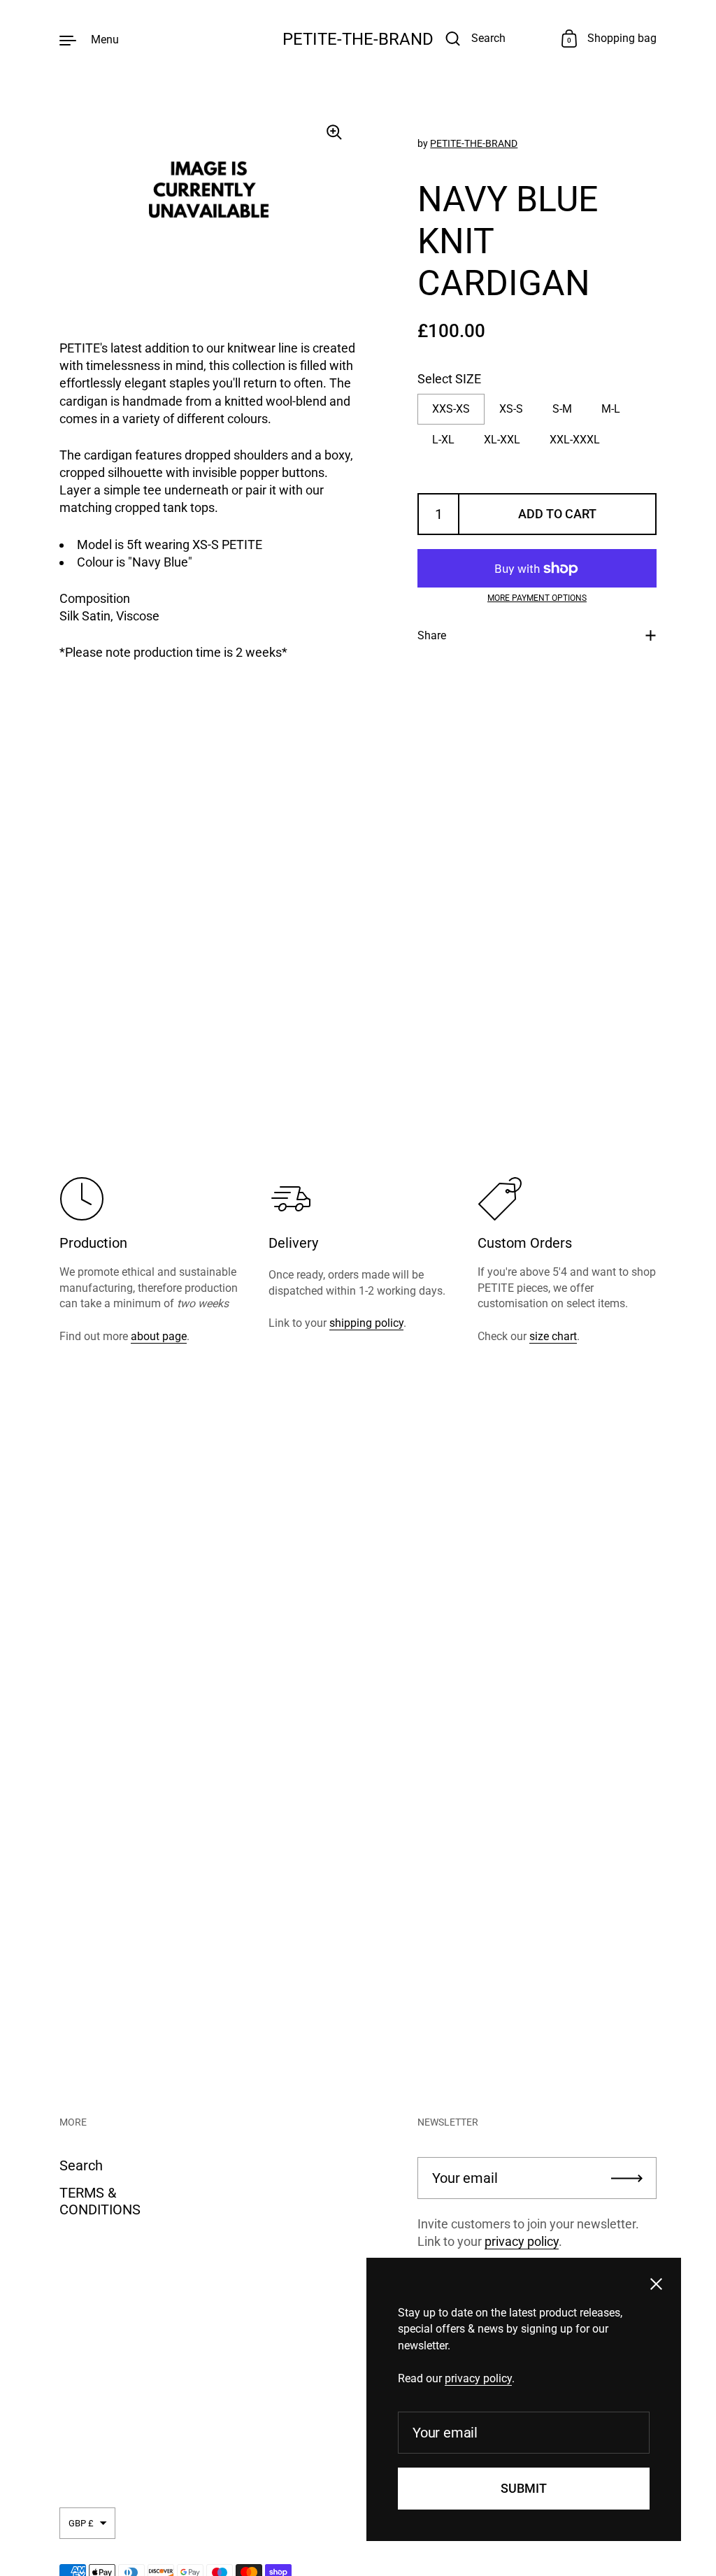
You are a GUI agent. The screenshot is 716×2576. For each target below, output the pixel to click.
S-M (562, 409)
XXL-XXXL (575, 440)
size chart (553, 1336)
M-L (611, 409)
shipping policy (366, 1323)
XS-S (511, 409)
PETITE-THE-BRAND (358, 39)
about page (159, 1336)
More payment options (537, 598)
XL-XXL (502, 440)
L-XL (443, 440)
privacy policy (522, 2241)
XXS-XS (451, 409)
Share (432, 635)
